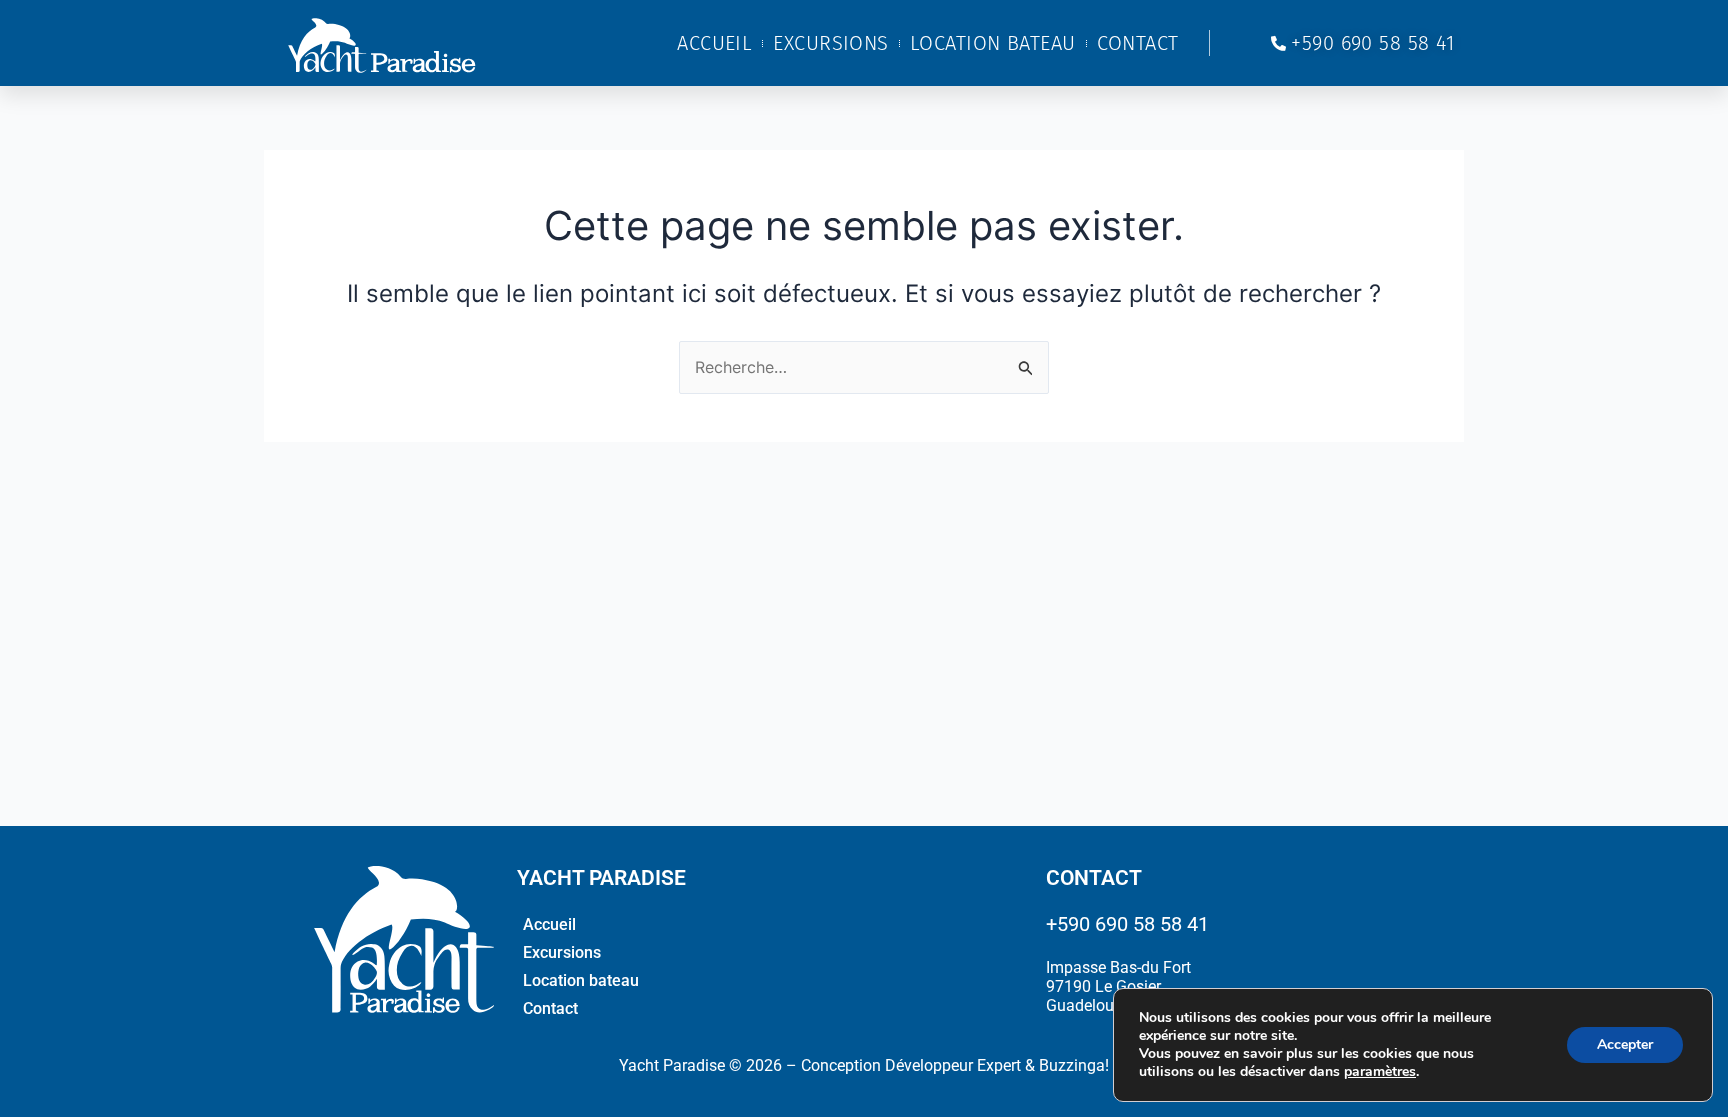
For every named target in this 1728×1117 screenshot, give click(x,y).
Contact (1138, 43)
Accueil (714, 43)
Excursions (831, 43)
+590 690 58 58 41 (1127, 924)
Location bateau (993, 43)
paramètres (1380, 1072)
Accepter (1625, 1044)
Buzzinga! (1074, 1065)
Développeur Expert (953, 1065)
